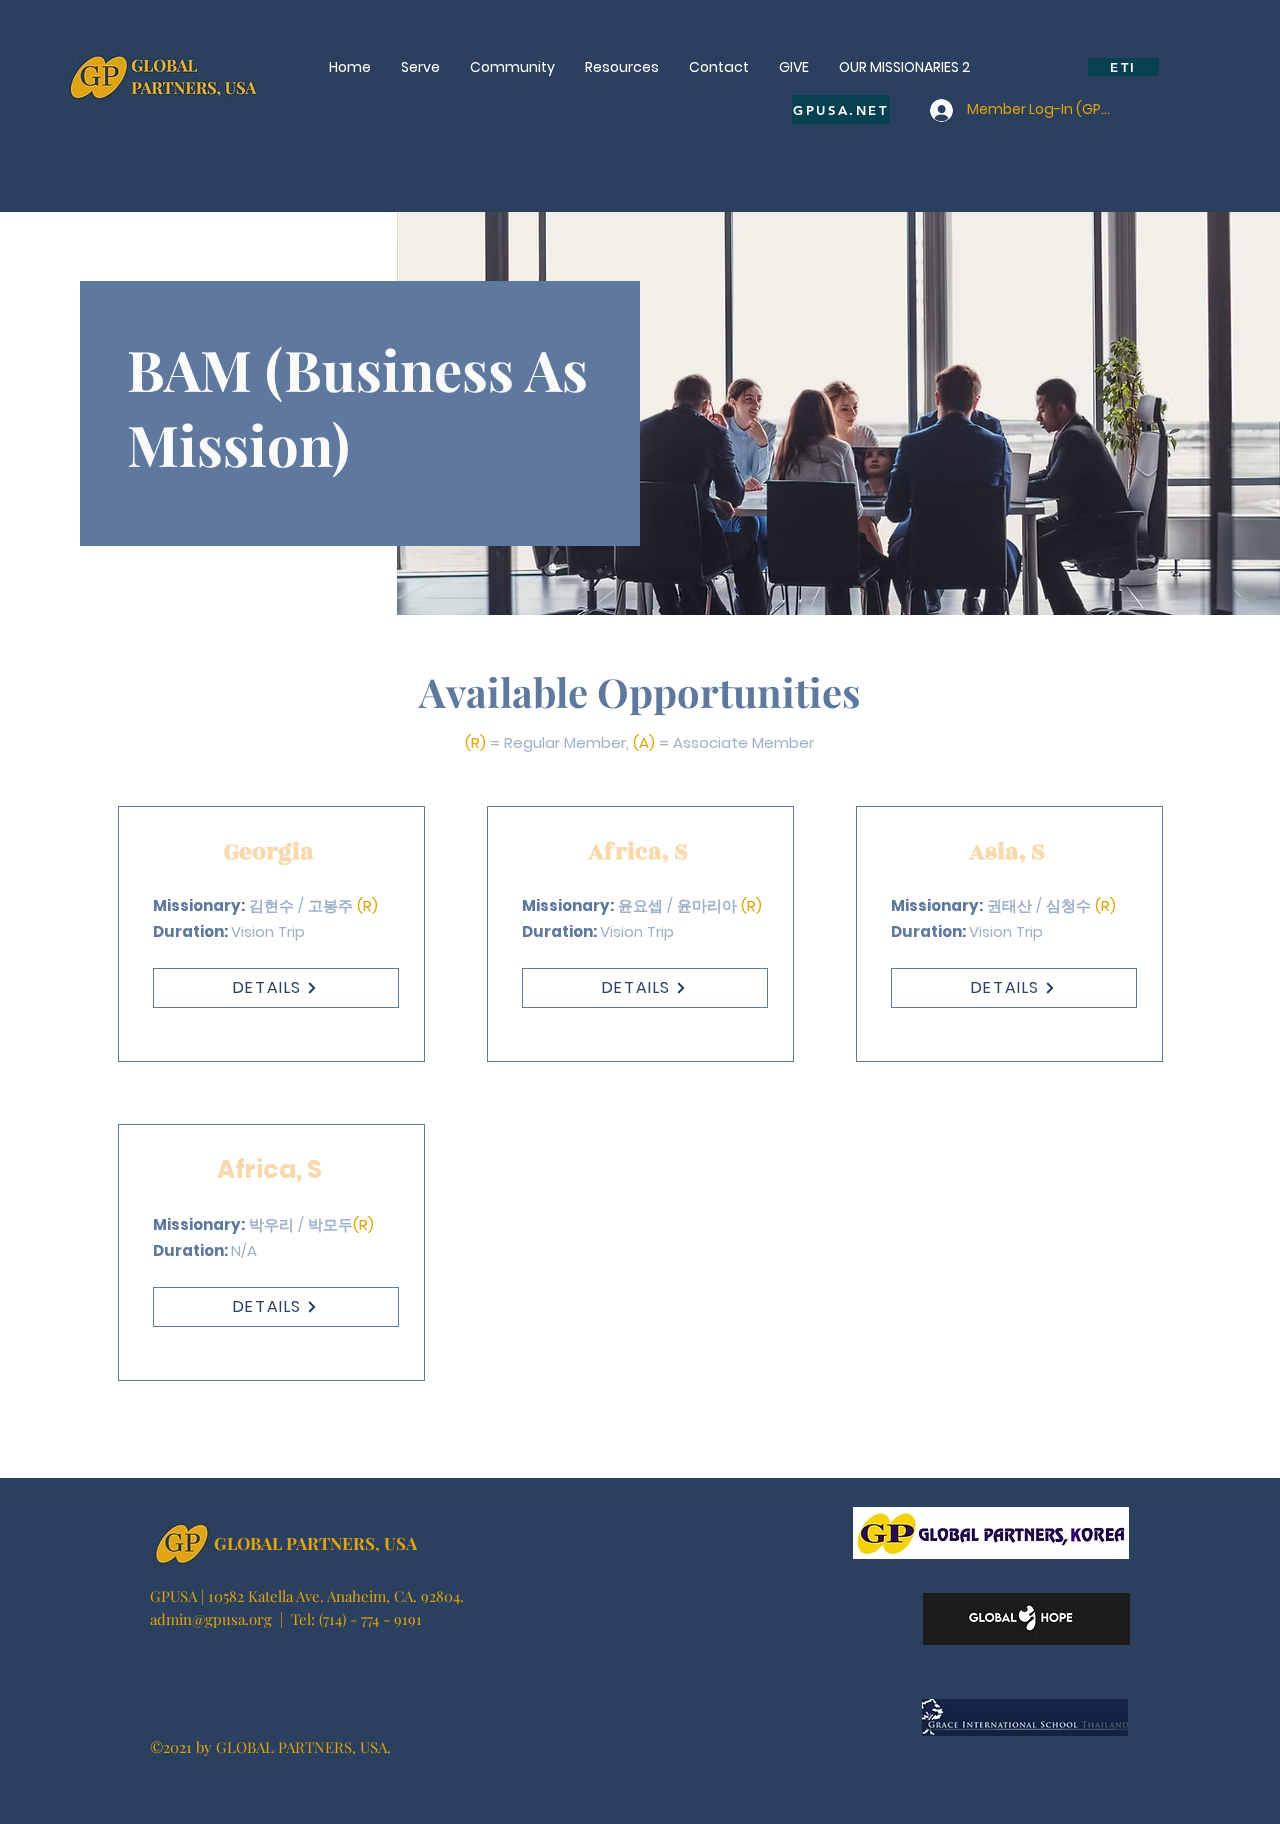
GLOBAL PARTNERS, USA (315, 1543)
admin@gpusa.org (211, 1619)
